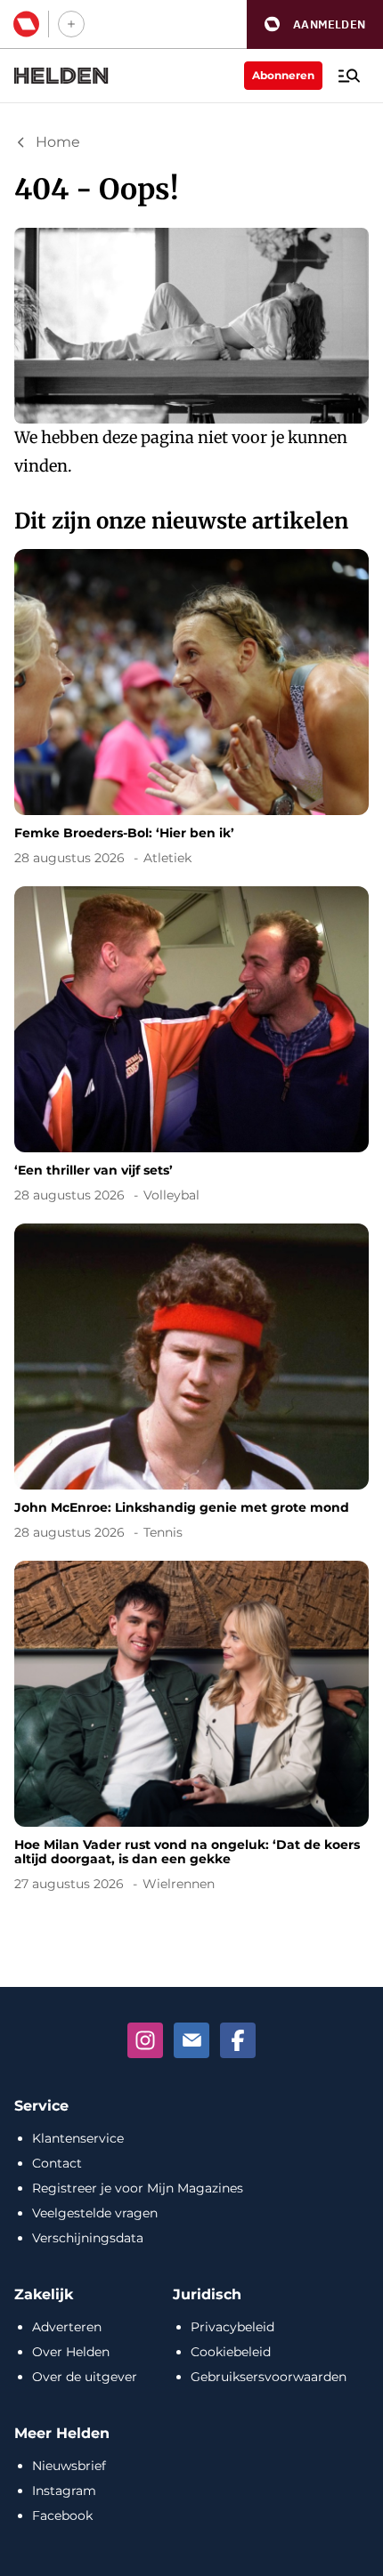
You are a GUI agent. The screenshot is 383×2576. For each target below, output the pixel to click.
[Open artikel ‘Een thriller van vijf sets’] (191, 1048)
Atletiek (167, 858)
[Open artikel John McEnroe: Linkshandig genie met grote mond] (191, 1385)
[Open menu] (349, 76)
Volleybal (171, 1195)
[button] (315, 24)
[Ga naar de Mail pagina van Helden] (191, 2040)
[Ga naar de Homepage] (61, 76)
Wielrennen (179, 1884)
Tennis (163, 1532)
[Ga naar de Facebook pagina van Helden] (238, 2040)
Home (58, 142)
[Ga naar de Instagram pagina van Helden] (145, 2040)
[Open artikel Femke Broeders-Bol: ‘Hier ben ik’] (191, 711)
